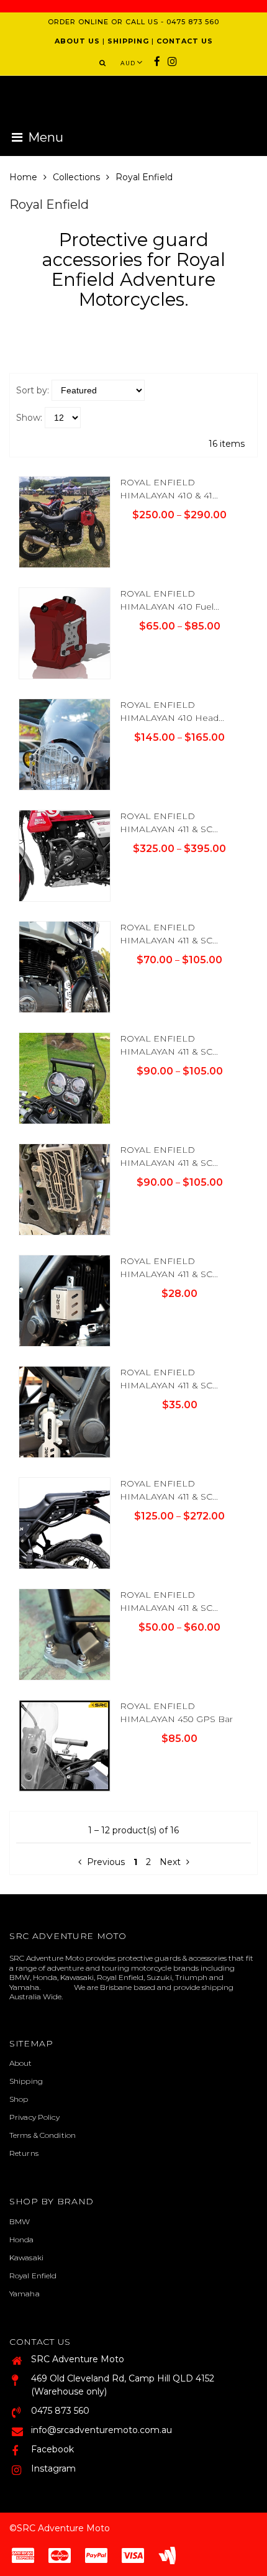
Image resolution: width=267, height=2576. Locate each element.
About (21, 2063)
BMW (20, 2221)
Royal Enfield (33, 2276)
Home (23, 177)
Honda (22, 2239)
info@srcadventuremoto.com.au (102, 2430)
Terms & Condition (43, 2135)
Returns (24, 2153)
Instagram (53, 2468)
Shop (19, 2099)
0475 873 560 (60, 2411)
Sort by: (33, 390)
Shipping (26, 2081)
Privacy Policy (34, 2117)
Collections (76, 177)
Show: (29, 418)
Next (170, 1862)
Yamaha (25, 2294)
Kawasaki (26, 2257)
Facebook (52, 2449)
